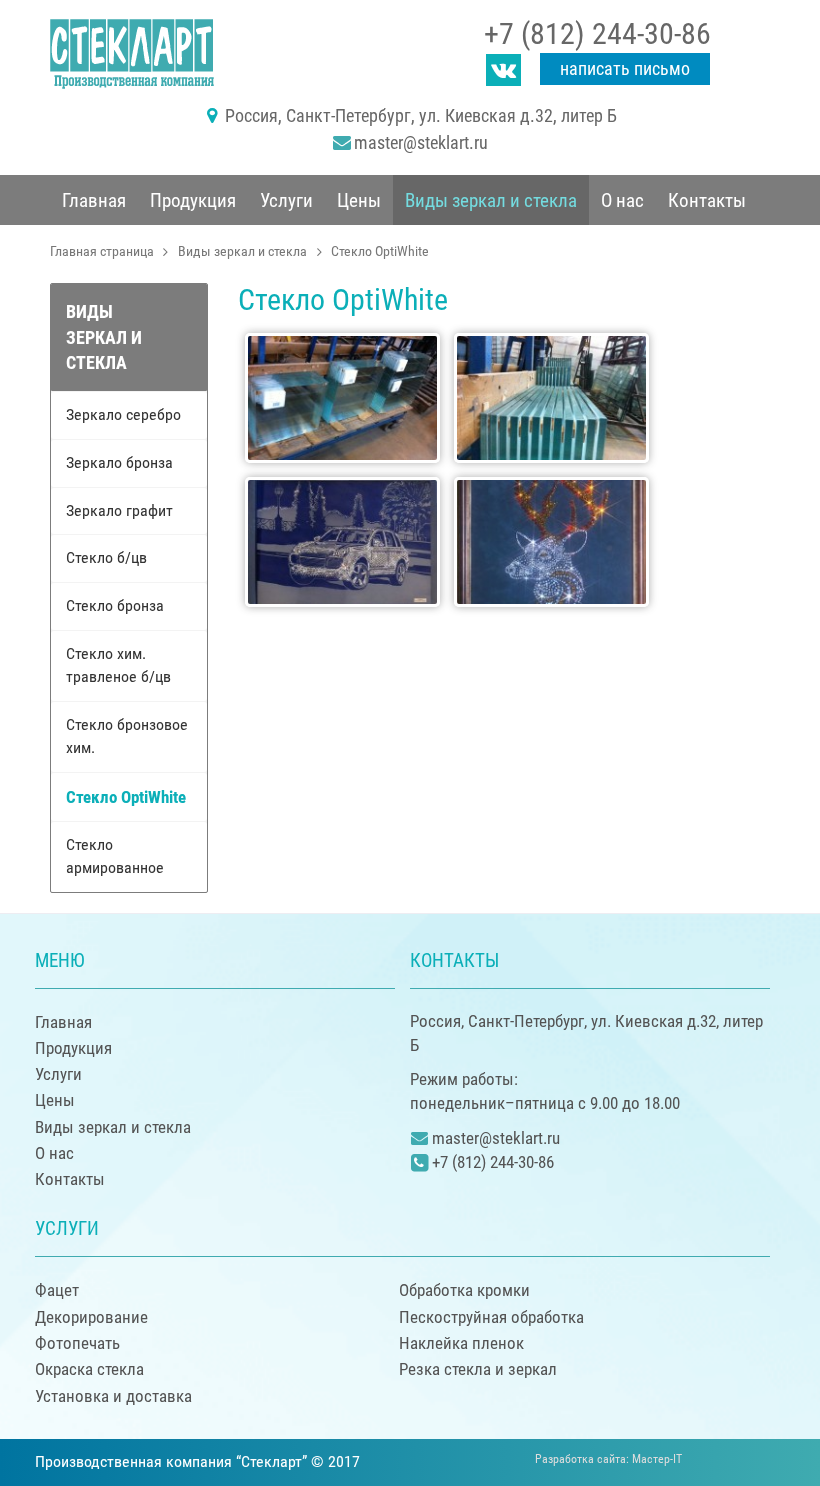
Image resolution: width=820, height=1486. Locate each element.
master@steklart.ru (421, 142)
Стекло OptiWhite (126, 797)
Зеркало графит (119, 510)
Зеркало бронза (119, 462)
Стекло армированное (115, 856)
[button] (193, 200)
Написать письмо (625, 68)
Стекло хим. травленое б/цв (118, 665)
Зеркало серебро (123, 414)
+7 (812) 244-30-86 (597, 33)
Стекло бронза (115, 605)
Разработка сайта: (608, 1459)
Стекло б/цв (106, 557)
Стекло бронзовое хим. (127, 736)
